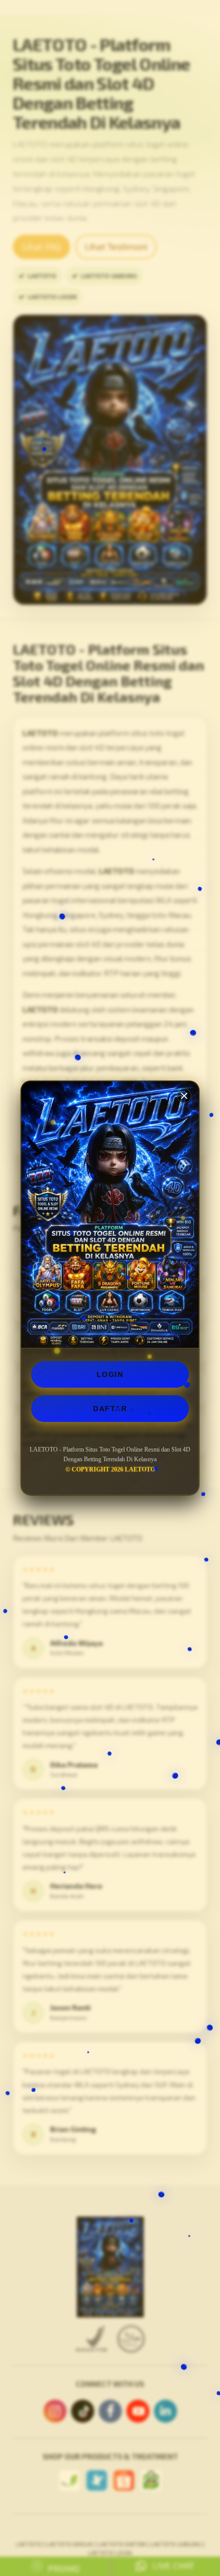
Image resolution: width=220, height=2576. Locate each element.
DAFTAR (110, 1409)
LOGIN (110, 1374)
